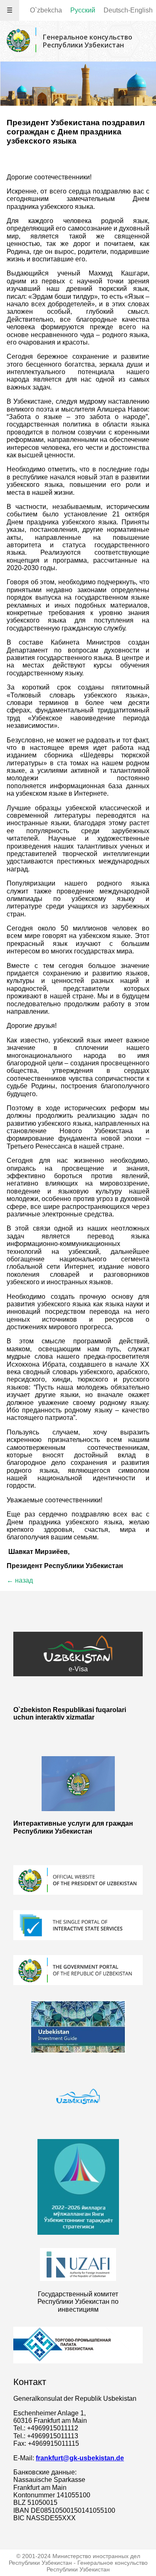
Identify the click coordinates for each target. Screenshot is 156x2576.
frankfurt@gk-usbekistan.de (80, 2458)
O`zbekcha (46, 10)
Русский (83, 10)
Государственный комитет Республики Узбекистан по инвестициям (78, 2302)
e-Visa (78, 1669)
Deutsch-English (128, 10)
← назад (20, 1580)
